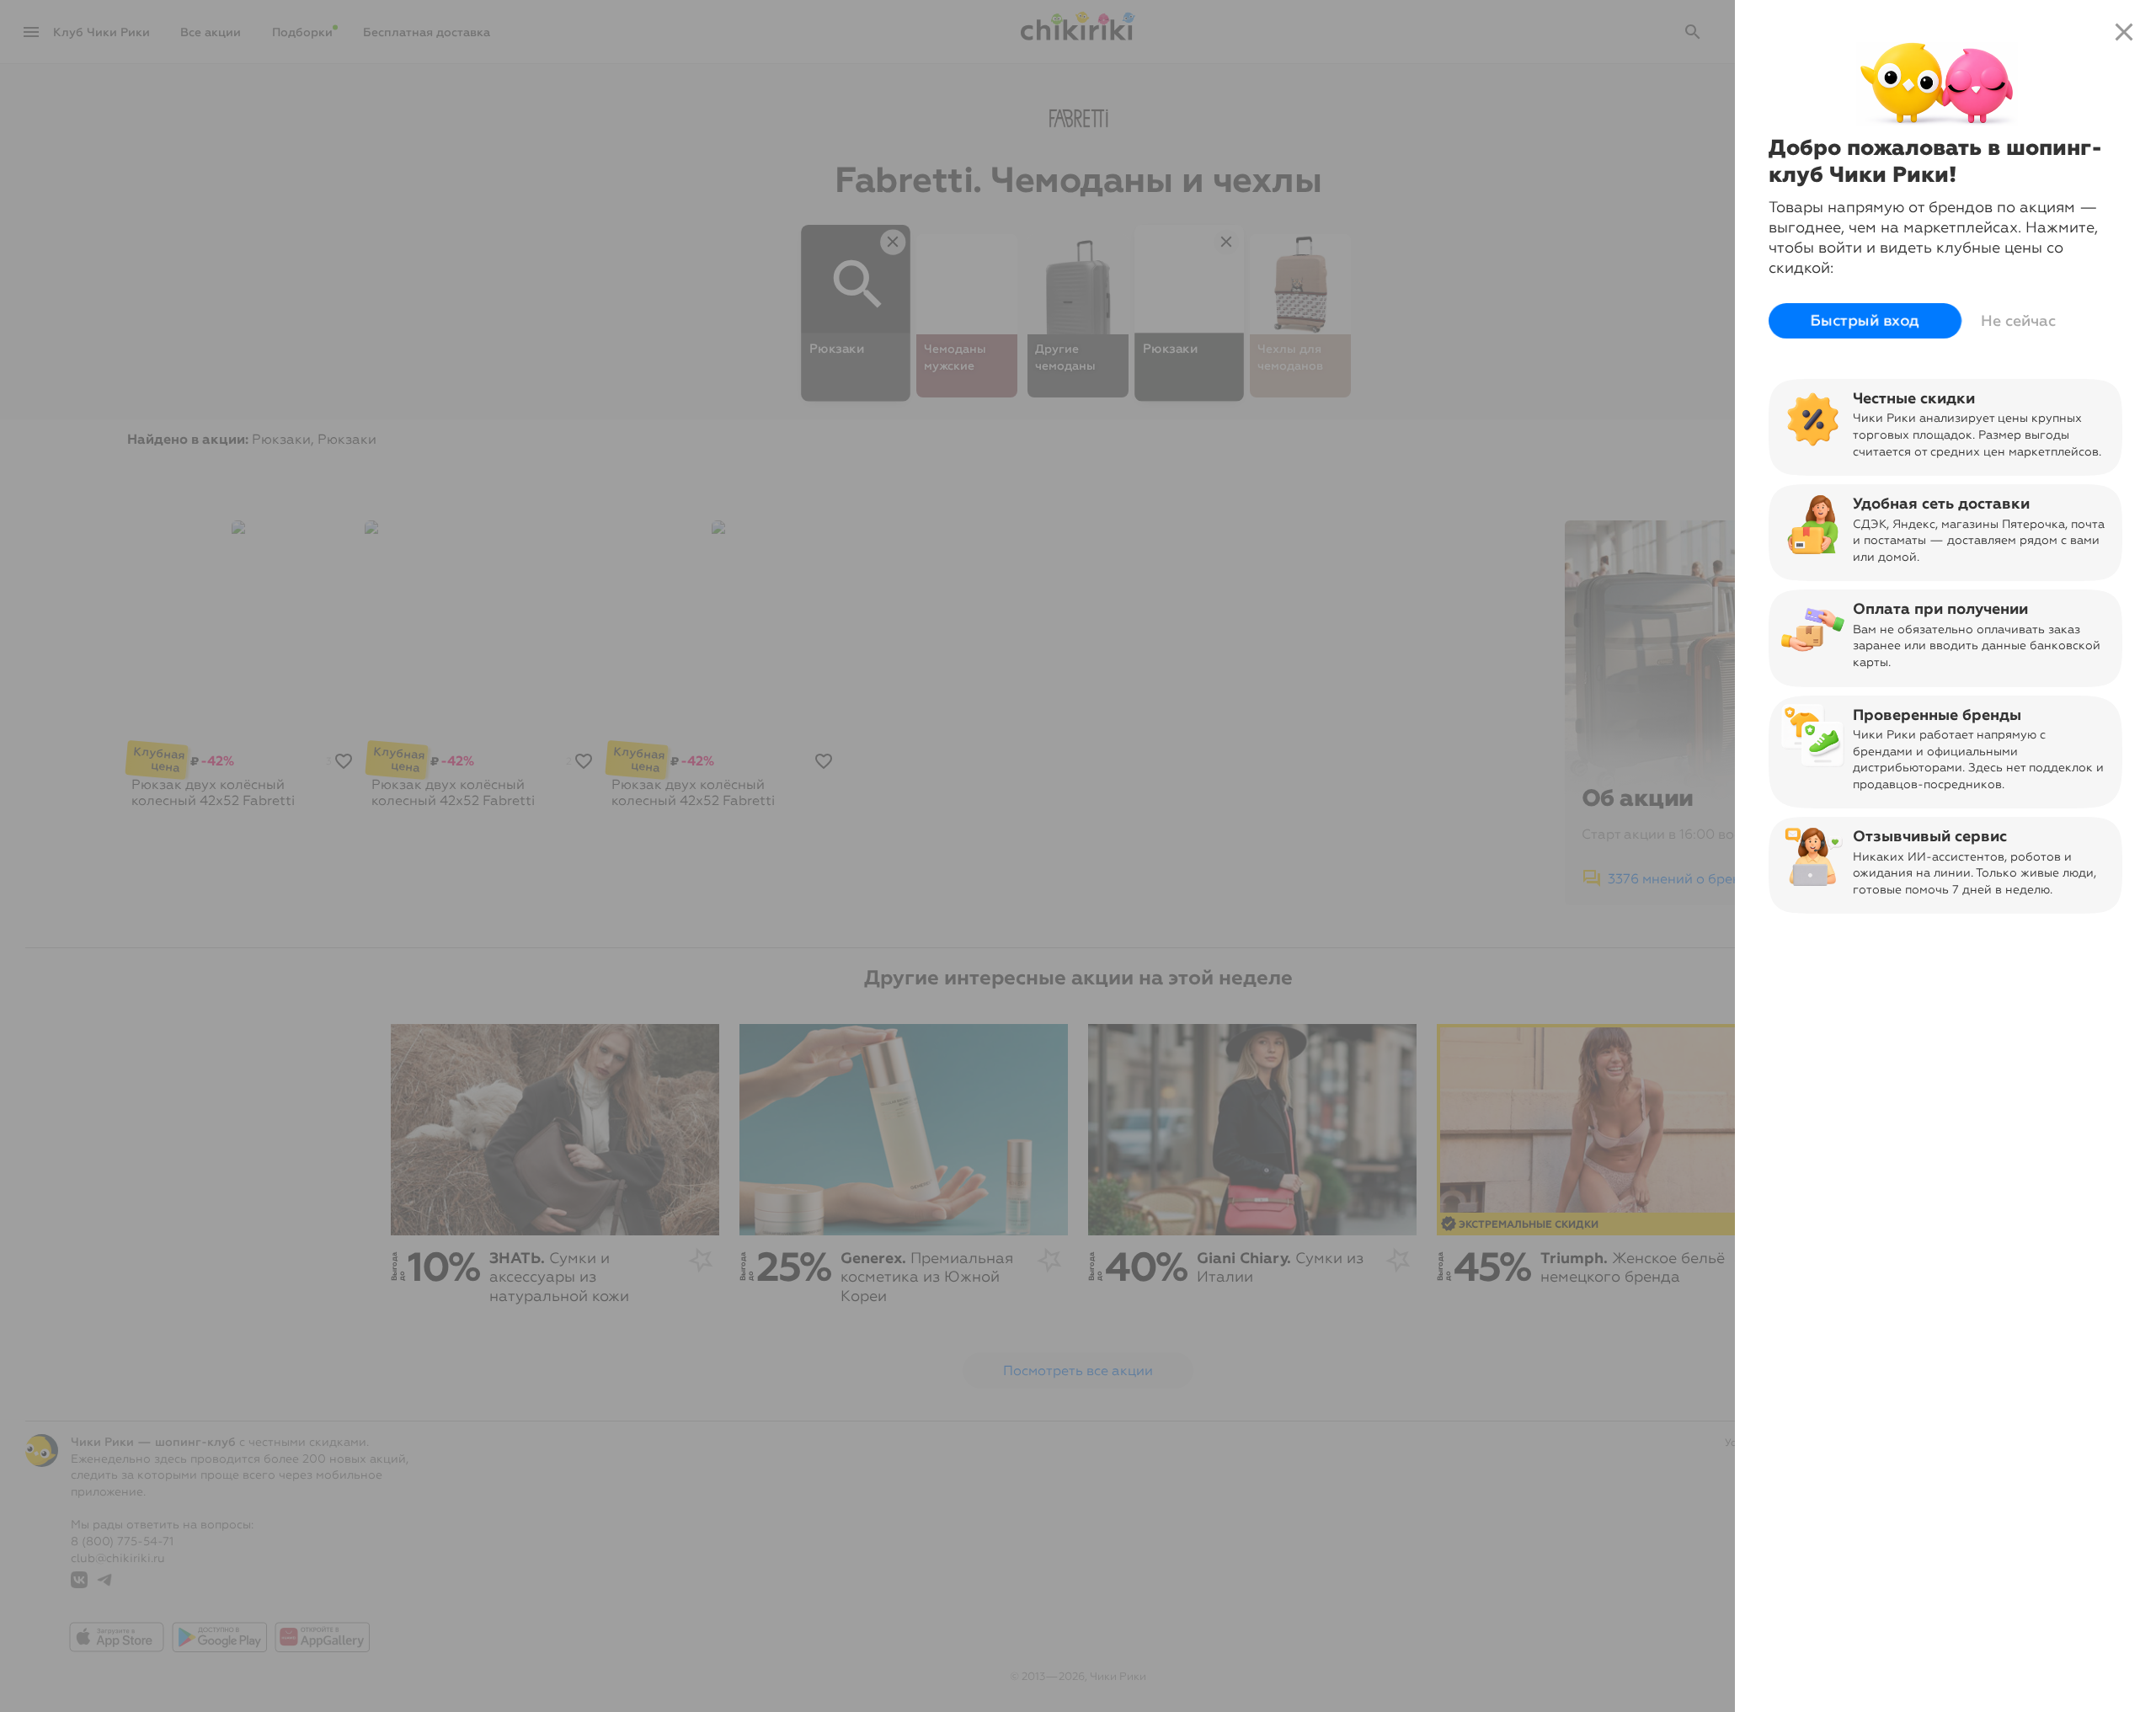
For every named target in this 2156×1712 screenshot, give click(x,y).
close (2124, 32)
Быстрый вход (1865, 321)
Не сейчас (2018, 321)
